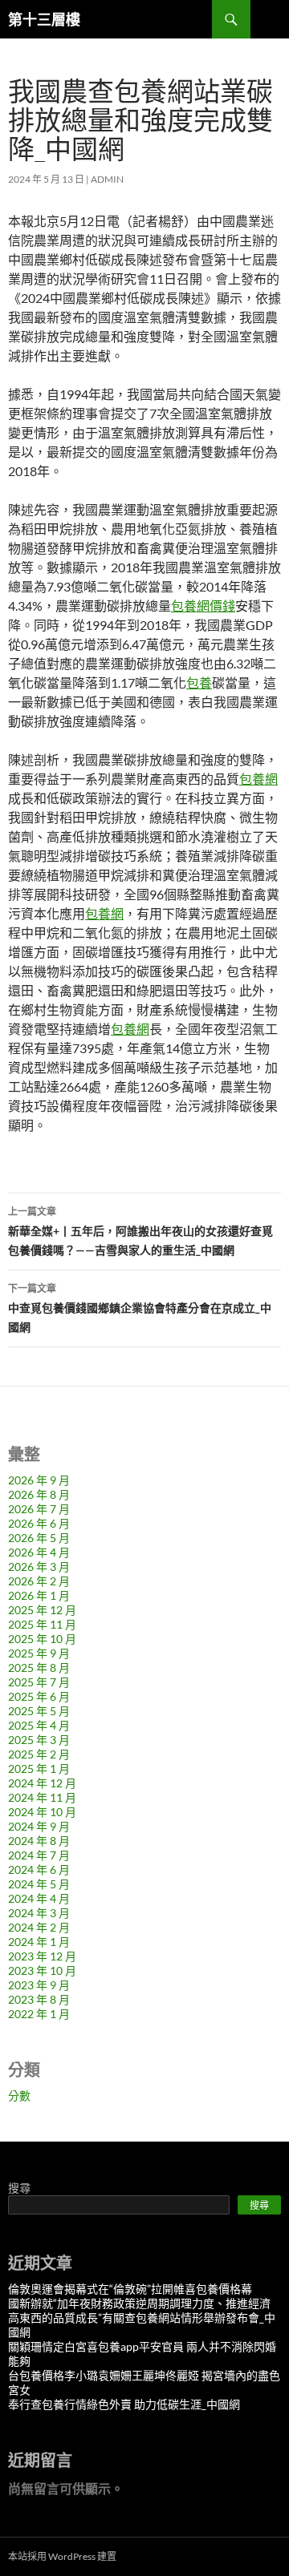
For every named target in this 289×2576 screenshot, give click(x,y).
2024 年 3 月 (39, 1913)
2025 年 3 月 (39, 1740)
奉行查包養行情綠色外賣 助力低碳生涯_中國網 (124, 2404)
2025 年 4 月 (39, 1725)
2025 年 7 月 (39, 1682)
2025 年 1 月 (39, 1768)
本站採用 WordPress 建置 (62, 2556)
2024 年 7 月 (39, 1855)
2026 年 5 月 (39, 1538)
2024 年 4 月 (39, 1898)
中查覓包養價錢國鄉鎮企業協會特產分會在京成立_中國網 (140, 1308)
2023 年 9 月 (39, 1985)
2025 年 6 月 (39, 1696)
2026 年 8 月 (39, 1494)
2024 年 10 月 (42, 1812)
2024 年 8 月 (39, 1841)
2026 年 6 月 (39, 1523)
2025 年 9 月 (39, 1653)
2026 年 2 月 (39, 1581)
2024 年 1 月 (39, 1942)
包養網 (258, 779)
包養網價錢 (203, 606)
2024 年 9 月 (39, 1826)
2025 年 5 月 (39, 1711)
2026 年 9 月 (39, 1480)
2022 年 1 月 (39, 2014)
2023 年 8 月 (39, 1999)
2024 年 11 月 (42, 1797)
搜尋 (19, 2188)
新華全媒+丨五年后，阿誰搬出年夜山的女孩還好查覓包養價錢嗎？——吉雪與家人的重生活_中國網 (140, 1231)
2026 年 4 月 (39, 1552)
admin (107, 179)
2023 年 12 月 (42, 1956)
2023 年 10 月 (42, 1970)
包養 (199, 682)
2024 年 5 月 (39, 1884)
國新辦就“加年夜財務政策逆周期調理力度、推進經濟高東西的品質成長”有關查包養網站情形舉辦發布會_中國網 (142, 2318)
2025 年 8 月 (39, 1668)
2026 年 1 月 (39, 1595)
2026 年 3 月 (39, 1567)
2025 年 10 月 (42, 1639)
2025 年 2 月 (39, 1754)
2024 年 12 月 (42, 1783)
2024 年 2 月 (39, 1927)
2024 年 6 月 (39, 1869)
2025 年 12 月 (42, 1610)
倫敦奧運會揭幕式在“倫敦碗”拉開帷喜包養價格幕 (130, 2289)
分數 (19, 2096)
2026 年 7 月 (39, 1509)
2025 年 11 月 (42, 1624)
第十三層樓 (44, 19)
